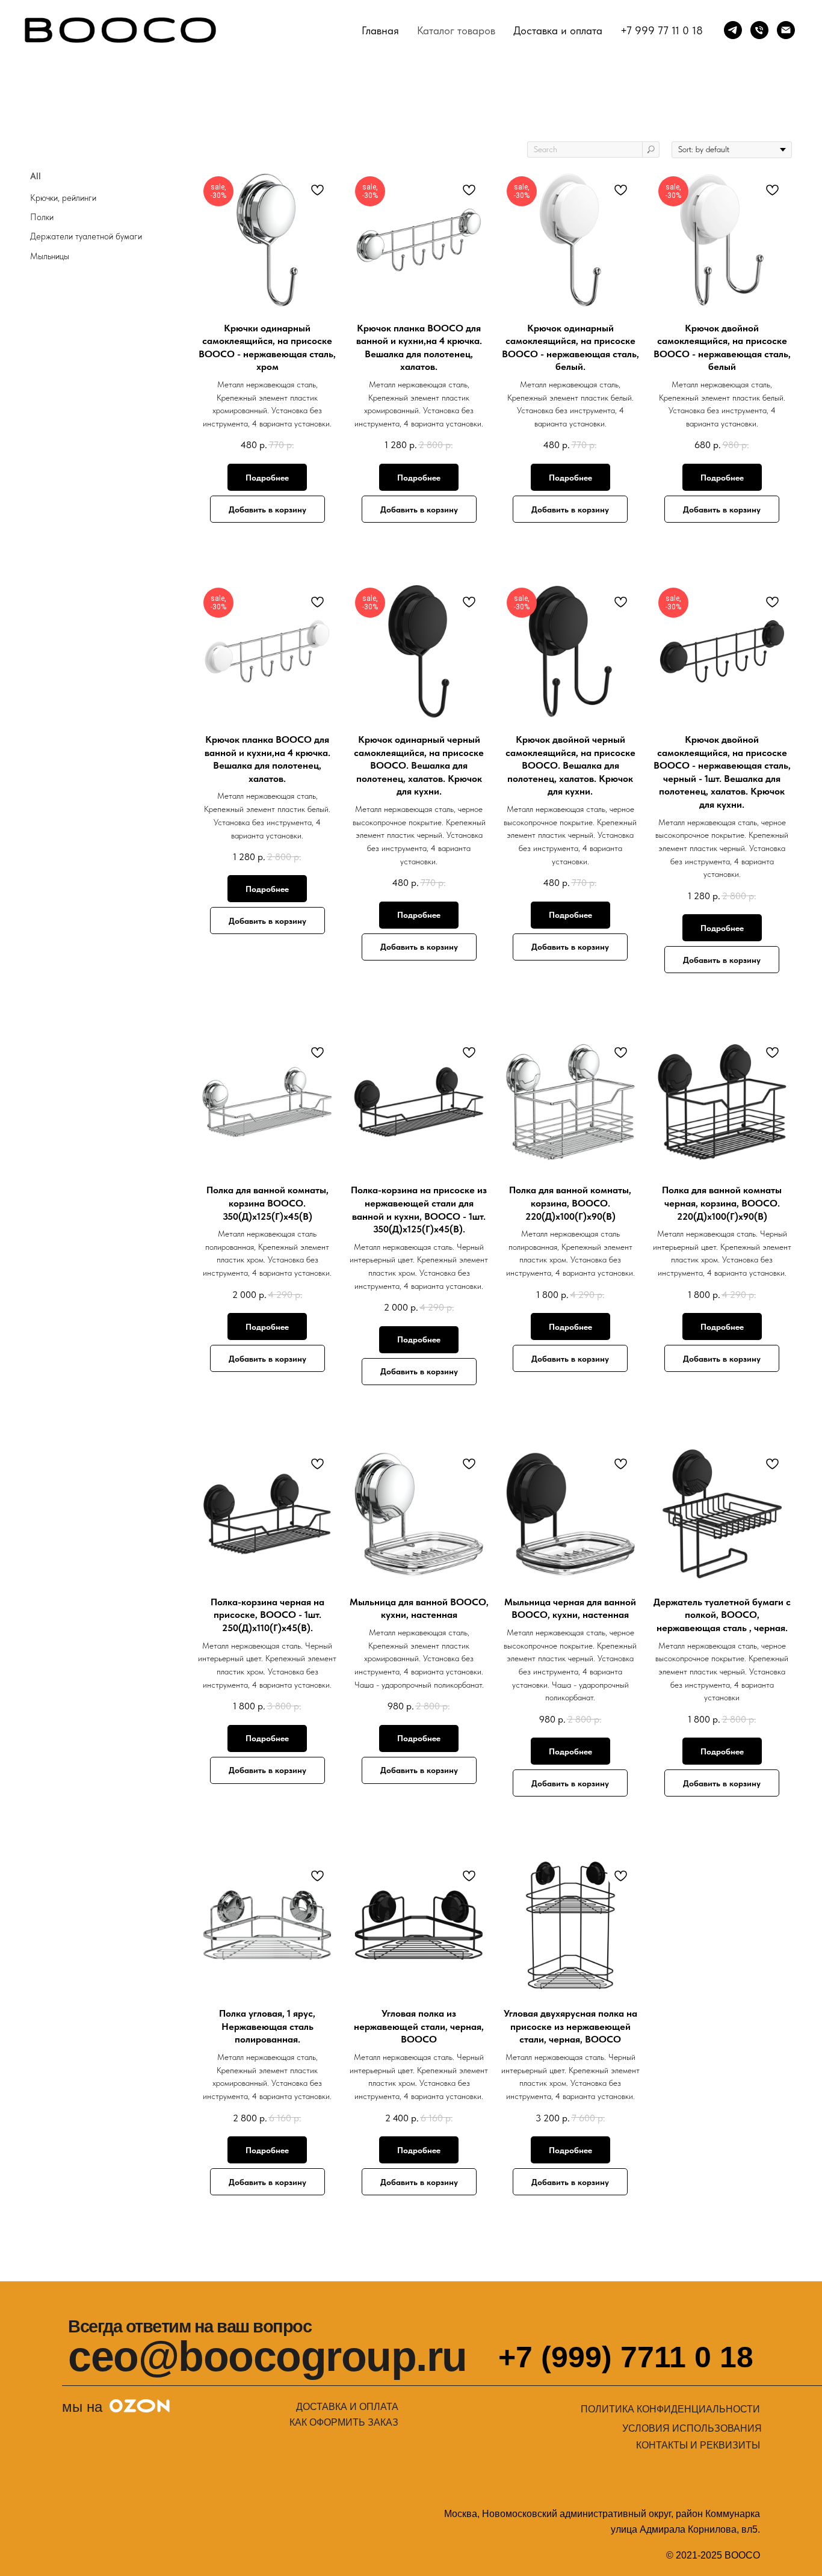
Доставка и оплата (558, 30)
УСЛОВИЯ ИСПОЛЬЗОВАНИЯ (692, 2428)
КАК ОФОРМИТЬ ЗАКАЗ (344, 2422)
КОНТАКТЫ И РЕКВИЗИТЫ (698, 2445)
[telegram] (733, 30)
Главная (380, 30)
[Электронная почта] (786, 30)
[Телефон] (759, 30)
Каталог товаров (456, 30)
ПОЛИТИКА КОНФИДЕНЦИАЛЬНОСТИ (670, 2409)
